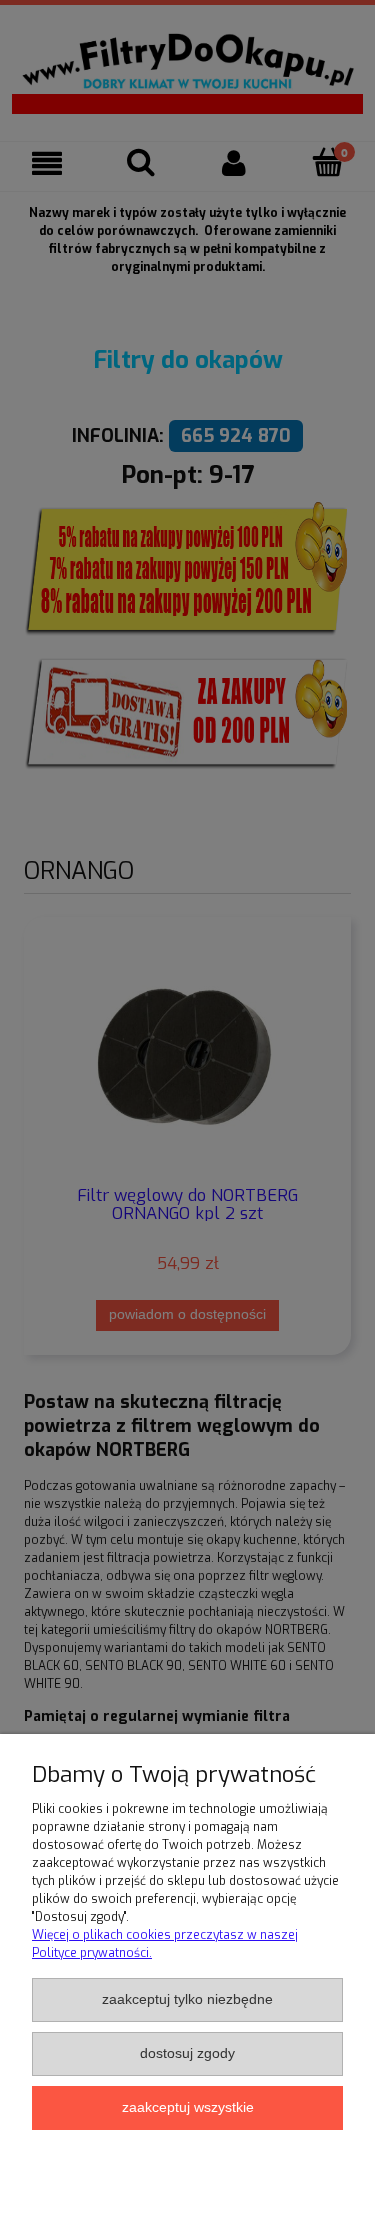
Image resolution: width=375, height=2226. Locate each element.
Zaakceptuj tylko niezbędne (187, 1999)
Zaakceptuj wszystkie (188, 2107)
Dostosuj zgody (187, 2053)
